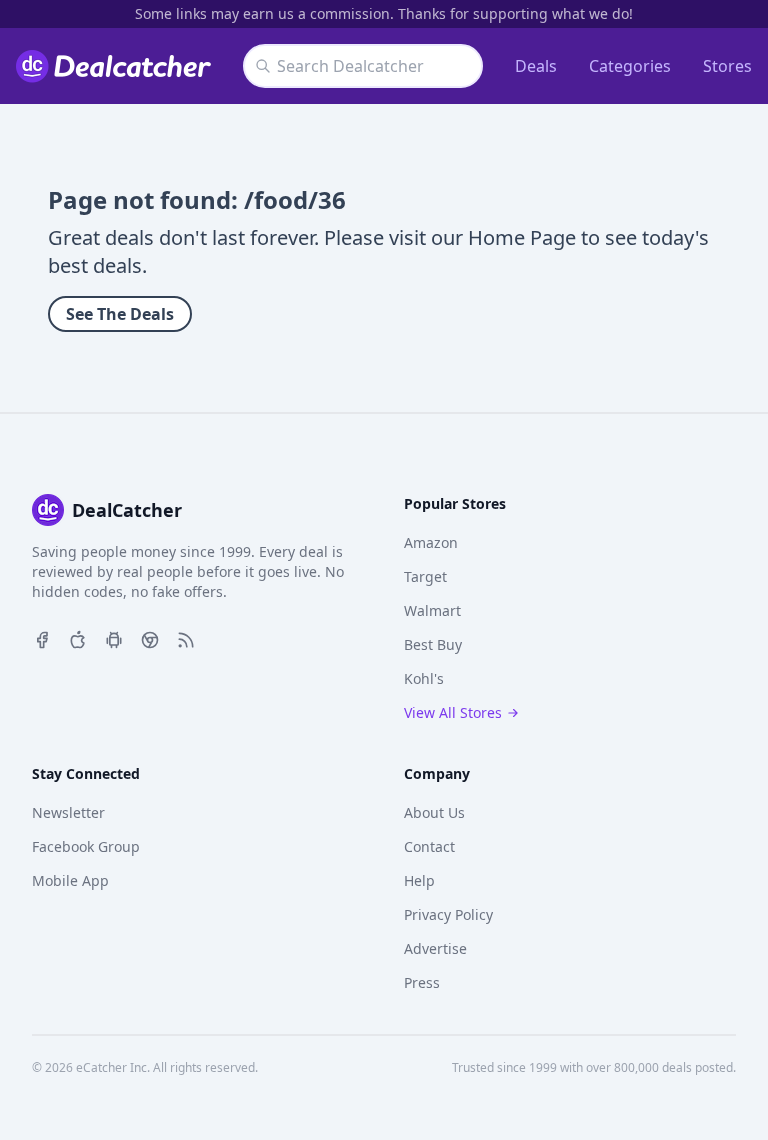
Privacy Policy (448, 914)
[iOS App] (78, 638)
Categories (630, 66)
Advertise (435, 948)
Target (425, 576)
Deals (536, 66)
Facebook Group (86, 846)
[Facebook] (42, 638)
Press (422, 982)
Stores (727, 66)
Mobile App (70, 880)
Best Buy (433, 644)
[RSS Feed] (186, 638)
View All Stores (453, 712)
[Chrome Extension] (150, 638)
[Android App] (114, 638)
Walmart (432, 610)
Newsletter (68, 812)
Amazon (431, 542)
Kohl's (424, 678)
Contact (429, 846)
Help (419, 880)
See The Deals (120, 314)
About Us (434, 812)
